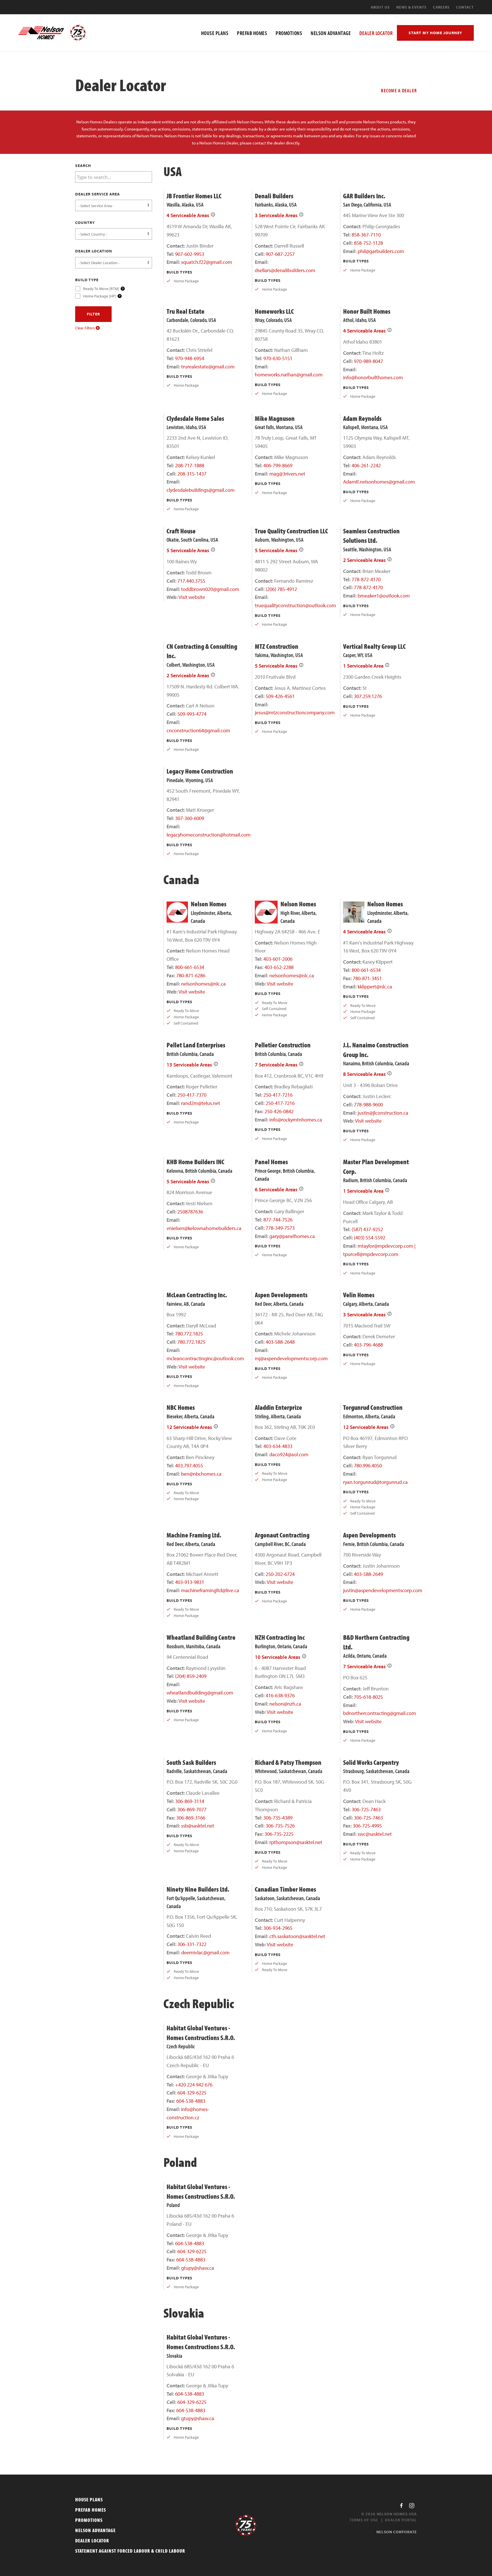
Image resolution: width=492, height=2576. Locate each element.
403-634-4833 (278, 1446)
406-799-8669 (278, 465)
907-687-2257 (280, 254)
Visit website (192, 597)
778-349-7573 (280, 1228)
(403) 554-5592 (370, 1238)
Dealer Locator (92, 2541)
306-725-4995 (367, 1826)
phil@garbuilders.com (381, 251)
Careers (441, 7)
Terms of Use (364, 2520)
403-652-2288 (279, 967)
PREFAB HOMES (252, 33)
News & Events (411, 7)
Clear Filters (85, 328)
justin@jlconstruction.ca (383, 1113)
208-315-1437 (192, 474)
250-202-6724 (280, 1574)
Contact (465, 7)
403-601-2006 (278, 959)
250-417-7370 (192, 1095)
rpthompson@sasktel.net (296, 1842)
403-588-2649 (368, 1574)
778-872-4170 (366, 579)
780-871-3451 (367, 978)
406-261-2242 (366, 465)
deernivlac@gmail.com (205, 1952)
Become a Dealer (399, 90)
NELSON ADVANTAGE (331, 33)
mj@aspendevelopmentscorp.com (291, 1358)
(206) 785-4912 (281, 589)
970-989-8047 (368, 361)
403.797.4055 (189, 1466)
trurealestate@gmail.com (208, 367)
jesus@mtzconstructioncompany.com (295, 712)
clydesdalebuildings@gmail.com (201, 490)
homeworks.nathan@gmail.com (289, 375)
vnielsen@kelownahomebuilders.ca (204, 1228)
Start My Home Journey (435, 33)
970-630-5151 (278, 358)
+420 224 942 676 (194, 2085)
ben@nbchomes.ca (201, 1474)
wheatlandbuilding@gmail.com (200, 1693)
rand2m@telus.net (201, 1103)
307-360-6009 (190, 818)
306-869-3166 (191, 1818)
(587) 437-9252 (367, 1229)
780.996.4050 (368, 1466)
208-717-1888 (190, 465)
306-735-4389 (278, 1818)
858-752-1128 (368, 243)
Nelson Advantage (95, 2530)
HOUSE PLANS (215, 33)
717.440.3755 (191, 581)
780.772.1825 (189, 1334)
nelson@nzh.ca (285, 1704)
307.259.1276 (368, 696)
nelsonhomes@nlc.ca (203, 984)
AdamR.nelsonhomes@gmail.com (379, 482)
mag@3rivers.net (287, 474)
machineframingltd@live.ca (210, 1590)
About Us (380, 7)
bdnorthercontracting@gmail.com (380, 1713)
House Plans (89, 2499)
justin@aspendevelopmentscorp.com (383, 1590)
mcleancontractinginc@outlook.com (205, 1358)
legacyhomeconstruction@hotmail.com (209, 835)
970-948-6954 (190, 358)
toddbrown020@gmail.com (210, 589)
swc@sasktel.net (375, 1834)
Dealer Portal (401, 2520)
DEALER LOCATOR (376, 33)
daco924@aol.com (289, 1454)
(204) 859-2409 (191, 1676)
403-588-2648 (280, 1342)
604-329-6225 (192, 2093)
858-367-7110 (366, 235)
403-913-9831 (190, 1582)
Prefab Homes (91, 2510)
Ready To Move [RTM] (101, 288)
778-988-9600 (368, 1105)
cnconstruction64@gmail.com (198, 730)
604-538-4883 (191, 2101)
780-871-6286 (191, 975)
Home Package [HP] (100, 296)
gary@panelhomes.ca (292, 1236)
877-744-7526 (278, 1220)
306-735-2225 (279, 1834)
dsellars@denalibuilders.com (285, 270)
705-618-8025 (368, 1697)
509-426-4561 (280, 696)
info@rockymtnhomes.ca (296, 1120)
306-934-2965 (278, 1928)
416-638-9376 (280, 1695)
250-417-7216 (278, 1095)
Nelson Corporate (397, 2532)
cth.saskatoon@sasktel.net (297, 1936)
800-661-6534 (190, 967)
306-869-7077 (192, 1809)
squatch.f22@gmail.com (207, 262)
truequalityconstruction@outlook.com (295, 605)
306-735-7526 (280, 1826)
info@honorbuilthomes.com (373, 377)
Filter (93, 314)
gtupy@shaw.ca (198, 2268)
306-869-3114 (190, 1801)
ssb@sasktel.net (198, 1826)
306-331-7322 (192, 1944)
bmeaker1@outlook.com (384, 596)
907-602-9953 (190, 254)
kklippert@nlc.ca (375, 987)
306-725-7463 (366, 1809)
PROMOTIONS (289, 33)
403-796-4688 (368, 1345)
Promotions (89, 2520)
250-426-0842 (279, 1111)
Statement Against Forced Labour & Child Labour (130, 2551)
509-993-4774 (192, 714)
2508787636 (190, 1212)
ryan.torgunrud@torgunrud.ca (375, 1482)
